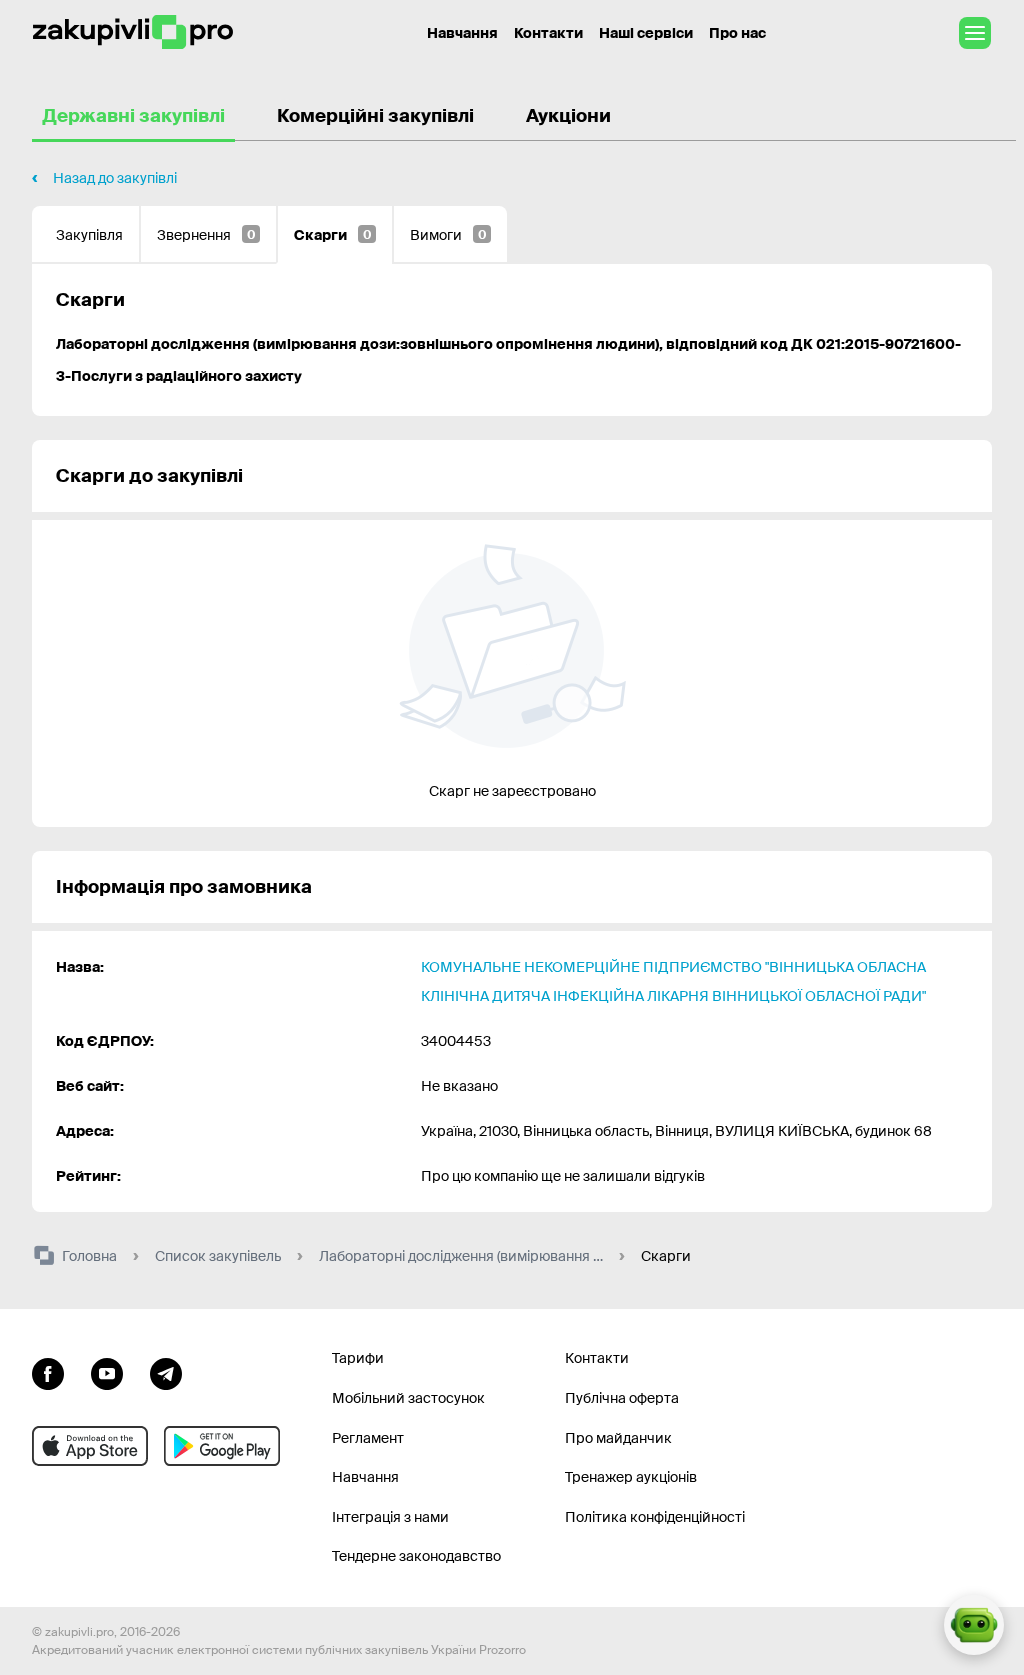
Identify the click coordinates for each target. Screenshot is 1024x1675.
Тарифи (358, 1358)
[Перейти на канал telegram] (166, 1371)
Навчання (462, 33)
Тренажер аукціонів (631, 1477)
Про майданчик (618, 1438)
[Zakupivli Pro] (133, 32)
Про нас (737, 33)
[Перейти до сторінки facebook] (48, 1371)
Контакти (548, 33)
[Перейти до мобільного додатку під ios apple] (90, 1446)
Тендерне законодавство (416, 1556)
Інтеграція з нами (390, 1517)
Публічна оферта (622, 1398)
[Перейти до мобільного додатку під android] (222, 1446)
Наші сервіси (646, 33)
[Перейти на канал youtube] (107, 1371)
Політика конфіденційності (655, 1517)
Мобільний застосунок (408, 1398)
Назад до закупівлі (115, 178)
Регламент (368, 1438)
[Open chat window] (974, 1625)
